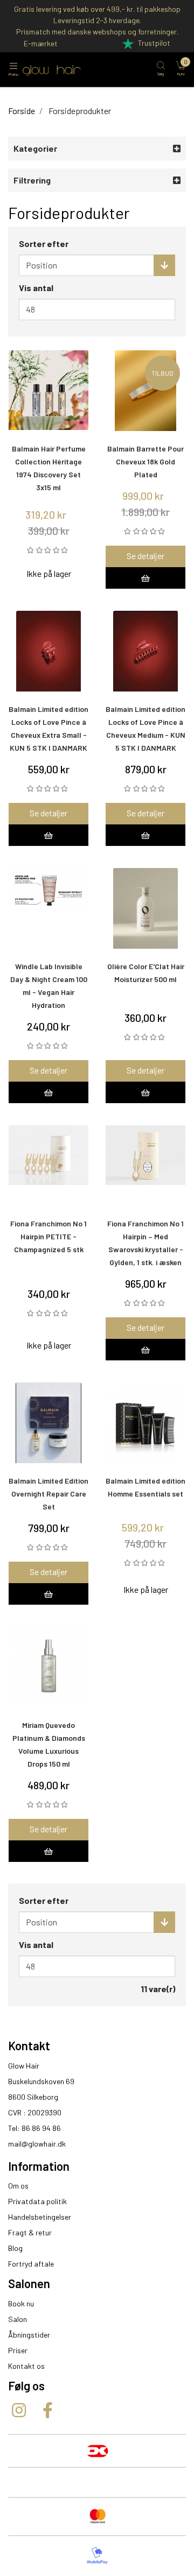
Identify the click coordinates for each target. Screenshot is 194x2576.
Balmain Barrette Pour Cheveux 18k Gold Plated (145, 461)
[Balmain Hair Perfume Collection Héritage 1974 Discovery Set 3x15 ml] (48, 391)
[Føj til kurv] (145, 578)
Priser (18, 2350)
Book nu (21, 2303)
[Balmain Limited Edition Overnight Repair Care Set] (48, 1423)
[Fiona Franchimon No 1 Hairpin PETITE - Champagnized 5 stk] (48, 1166)
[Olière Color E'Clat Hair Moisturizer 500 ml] (145, 908)
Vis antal (36, 288)
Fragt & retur (30, 2232)
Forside (22, 111)
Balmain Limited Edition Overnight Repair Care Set (48, 1494)
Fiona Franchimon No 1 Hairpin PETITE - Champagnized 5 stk (48, 1236)
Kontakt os (26, 2366)
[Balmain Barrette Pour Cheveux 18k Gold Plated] (145, 391)
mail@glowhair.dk (37, 2144)
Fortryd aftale (31, 2264)
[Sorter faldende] (164, 265)
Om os (18, 2186)
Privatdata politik (37, 2201)
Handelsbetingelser (40, 2217)
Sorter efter (44, 244)
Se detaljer (145, 556)
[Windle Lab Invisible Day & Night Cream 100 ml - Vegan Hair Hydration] (48, 908)
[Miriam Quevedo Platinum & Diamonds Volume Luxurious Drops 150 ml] (48, 1667)
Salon (18, 2319)
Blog (15, 2248)
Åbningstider (29, 2335)
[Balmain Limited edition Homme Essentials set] (145, 1423)
